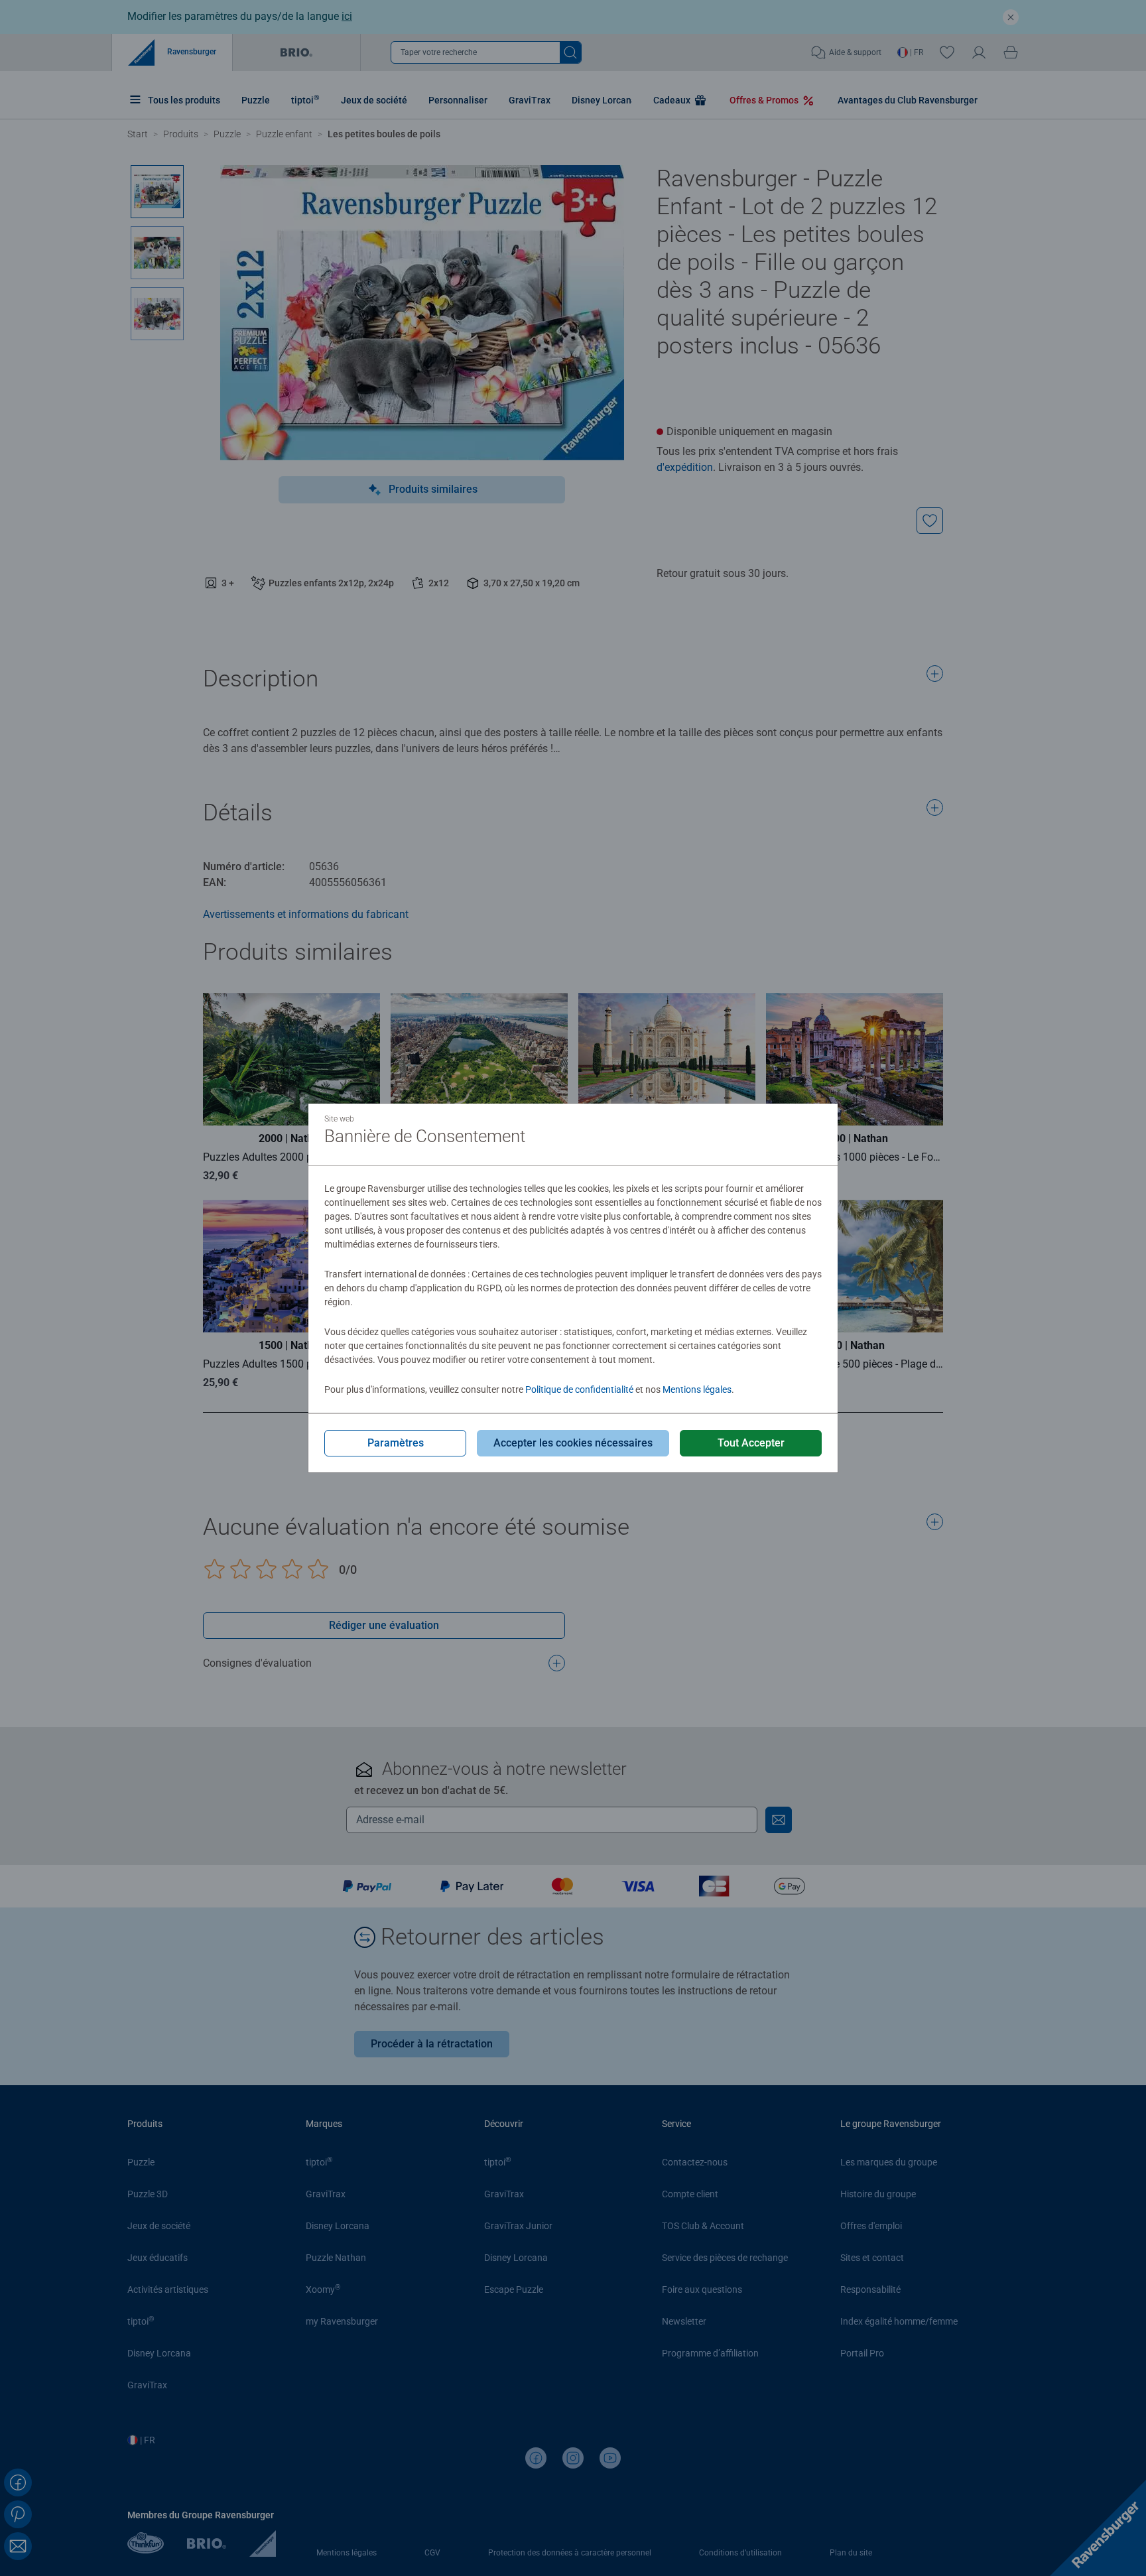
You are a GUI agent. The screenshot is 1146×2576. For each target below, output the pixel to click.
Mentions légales (697, 1389)
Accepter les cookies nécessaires (573, 1443)
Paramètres (396, 1443)
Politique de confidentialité (579, 1389)
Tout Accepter (751, 1443)
